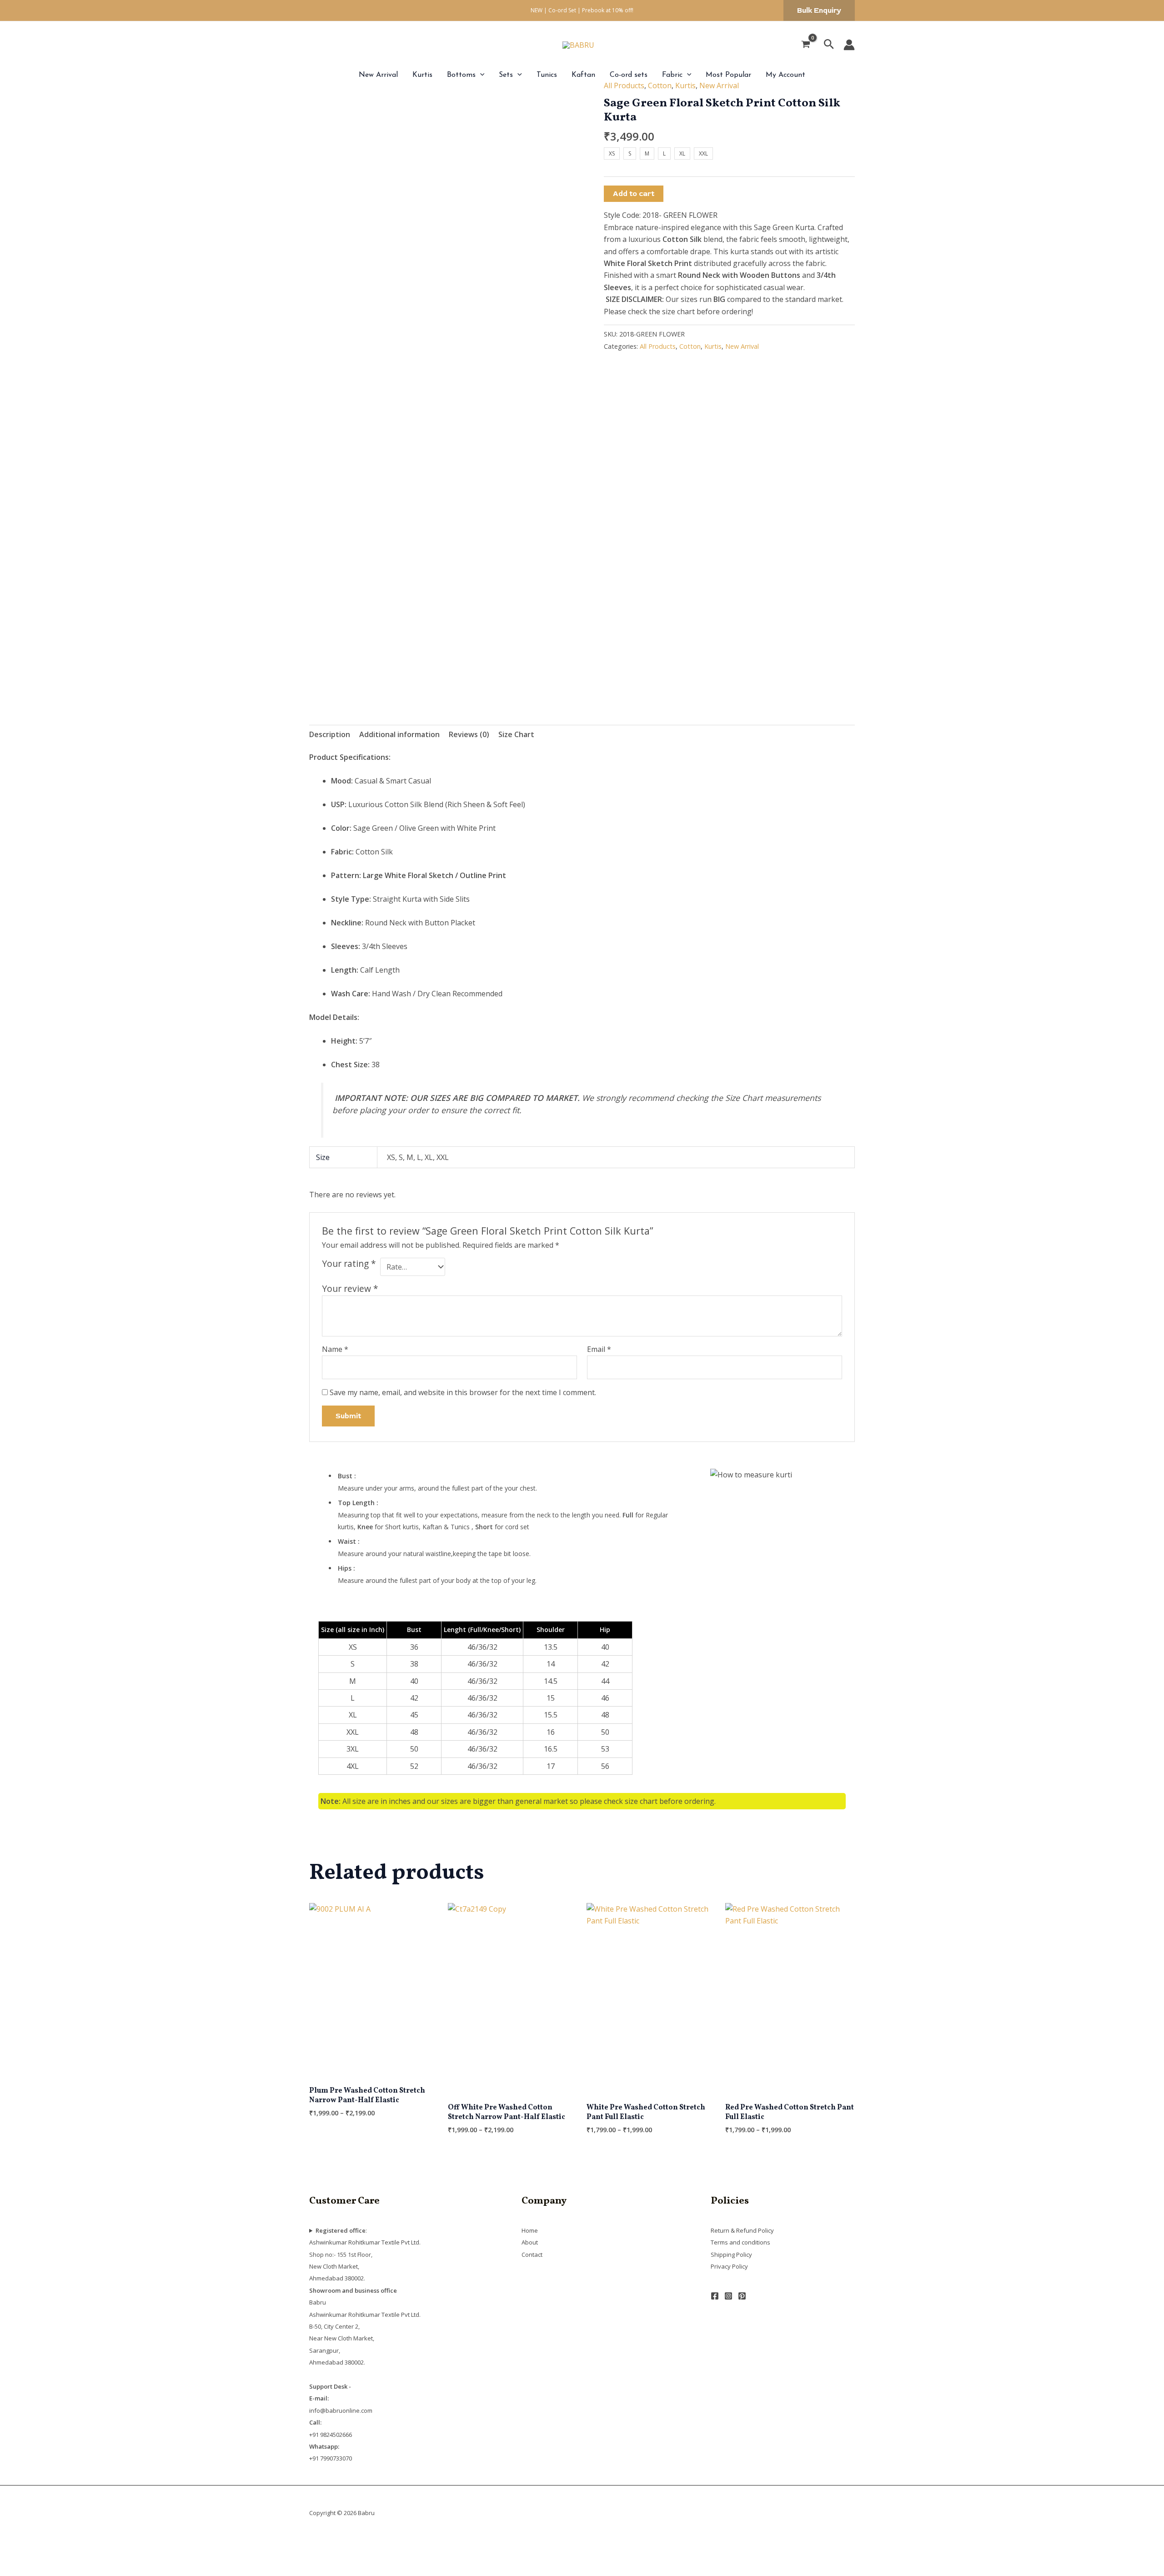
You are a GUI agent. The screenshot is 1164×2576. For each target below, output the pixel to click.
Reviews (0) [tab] (469, 734)
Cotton (660, 85)
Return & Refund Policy (742, 2230)
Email (599, 1349)
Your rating (349, 1264)
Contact (532, 2255)
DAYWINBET (22, 2558)
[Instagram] (728, 2296)
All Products (624, 85)
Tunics (547, 75)
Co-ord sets (629, 75)
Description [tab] (330, 734)
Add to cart (634, 194)
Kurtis (422, 75)
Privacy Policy (729, 2266)
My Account (785, 75)
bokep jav (298, 2546)
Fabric (672, 75)
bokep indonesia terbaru (84, 2546)
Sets (506, 75)
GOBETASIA (20, 2570)
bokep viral (192, 2546)
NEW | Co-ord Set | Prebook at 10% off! (582, 10)
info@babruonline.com (341, 2410)
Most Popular (728, 75)
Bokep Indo (20, 2546)
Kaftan (583, 75)
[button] (819, 10)
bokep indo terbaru (246, 2546)
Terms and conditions (740, 2242)
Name (335, 1349)
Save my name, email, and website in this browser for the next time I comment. (463, 1392)
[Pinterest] (742, 2296)
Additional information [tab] (399, 734)
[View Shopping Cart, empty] (806, 45)
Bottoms (461, 75)
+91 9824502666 (331, 2435)
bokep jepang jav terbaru (360, 2546)
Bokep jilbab (150, 2546)
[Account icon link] (849, 45)
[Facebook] (715, 2296)
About (530, 2242)
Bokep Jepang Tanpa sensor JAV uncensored (482, 2546)
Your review (350, 1288)
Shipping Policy (731, 2255)
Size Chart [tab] (516, 734)
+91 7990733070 (331, 2458)
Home (530, 2230)
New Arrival (378, 75)
